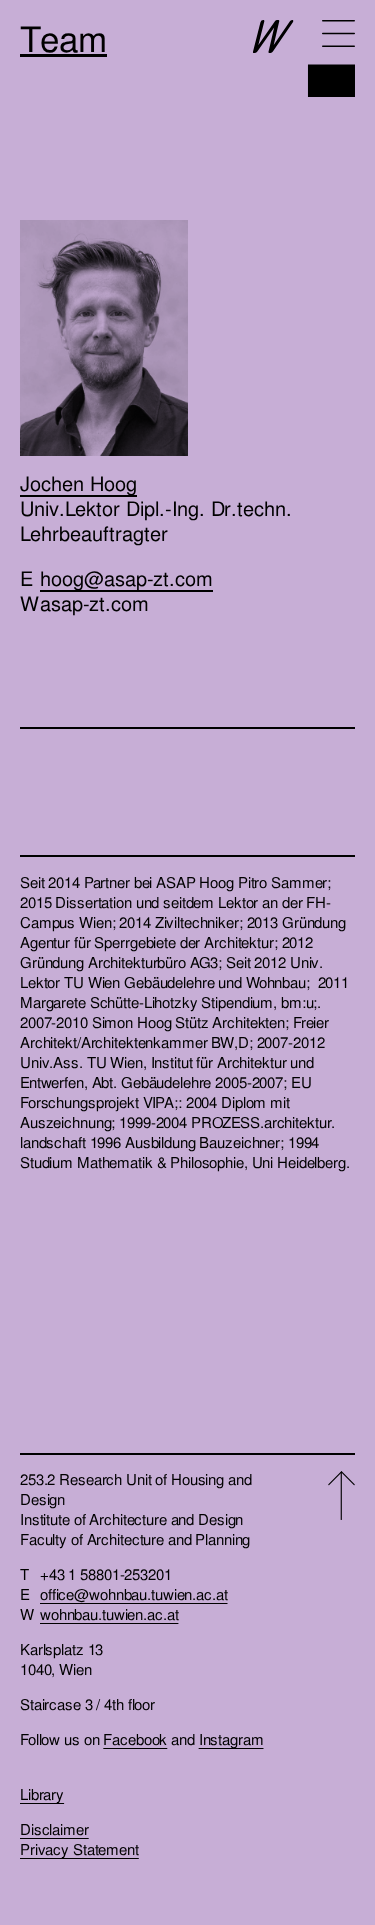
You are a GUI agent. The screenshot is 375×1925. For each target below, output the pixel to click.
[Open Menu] (338, 33)
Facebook (135, 1740)
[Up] (341, 1665)
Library (42, 1795)
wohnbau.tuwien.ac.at (109, 1615)
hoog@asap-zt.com (126, 579)
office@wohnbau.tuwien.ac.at (134, 1595)
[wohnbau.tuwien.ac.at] (304, 58)
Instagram (231, 1740)
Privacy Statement (79, 1850)
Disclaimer (54, 1830)
